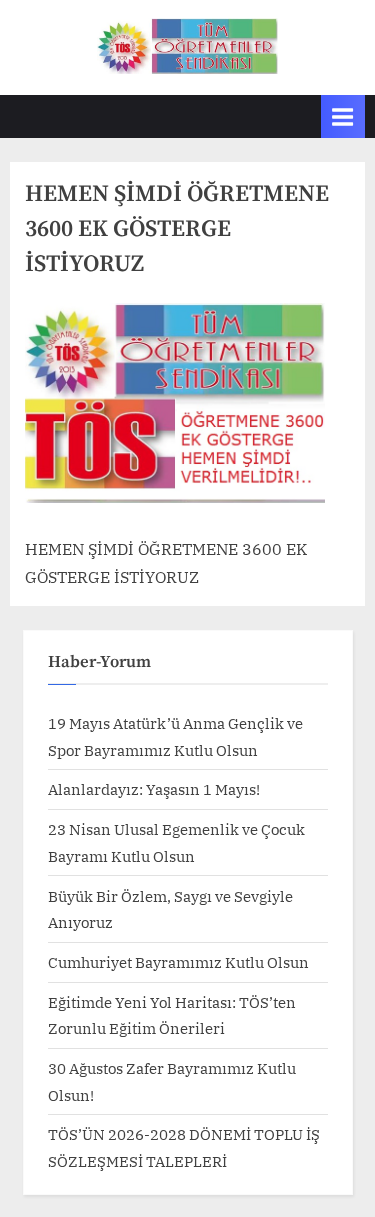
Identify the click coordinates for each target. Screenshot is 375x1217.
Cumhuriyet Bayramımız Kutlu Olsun (178, 962)
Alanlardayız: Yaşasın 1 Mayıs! (154, 789)
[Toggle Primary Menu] (343, 116)
